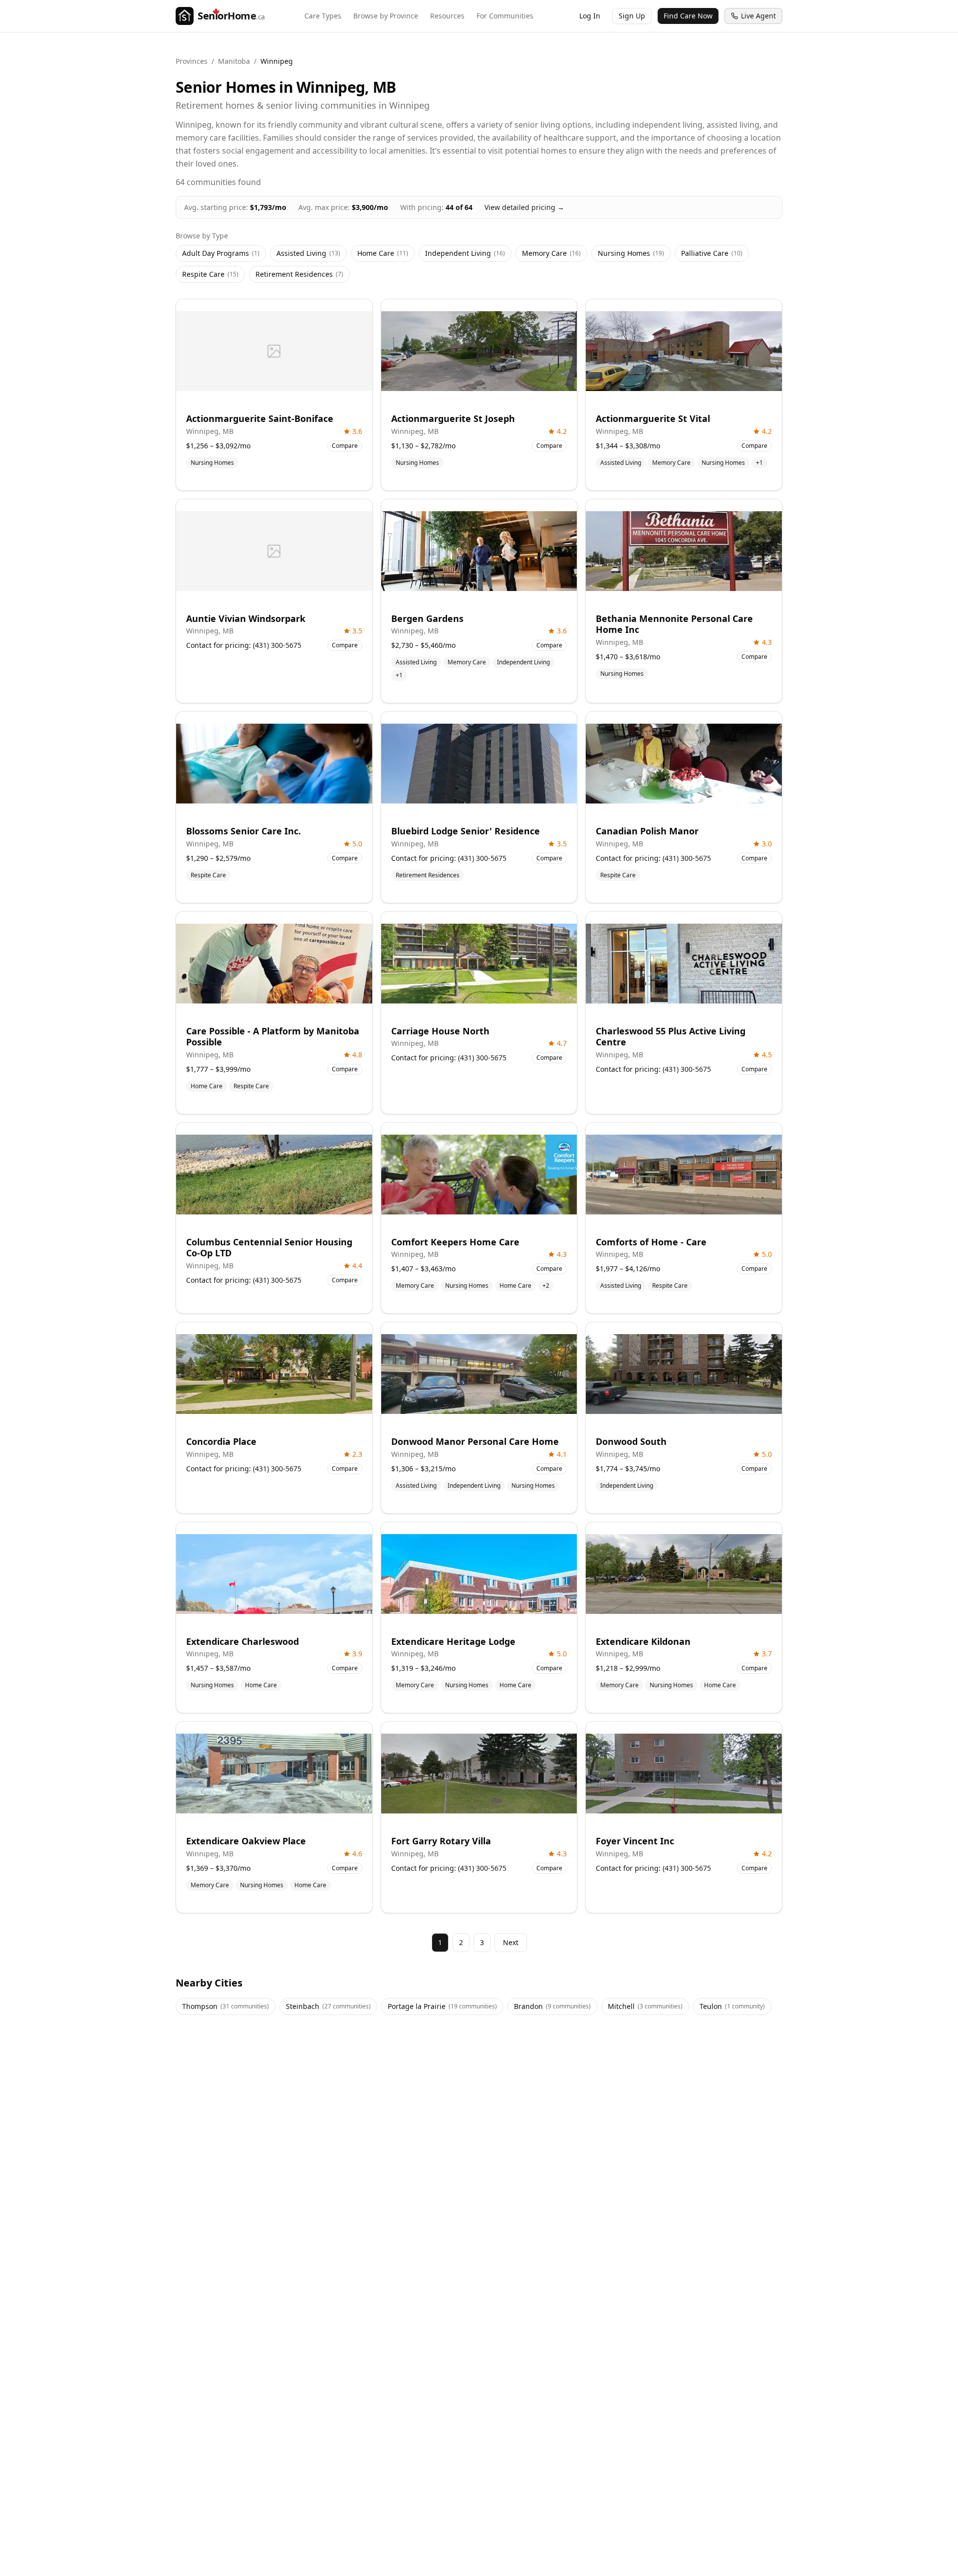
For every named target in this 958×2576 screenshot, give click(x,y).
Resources (447, 16)
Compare (345, 446)
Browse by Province (386, 16)
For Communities (505, 16)
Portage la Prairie (442, 2006)
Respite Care (210, 274)
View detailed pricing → (524, 207)
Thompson (226, 2006)
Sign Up (632, 16)
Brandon (552, 2006)
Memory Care (551, 253)
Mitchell (645, 2006)
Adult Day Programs (221, 253)
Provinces (192, 61)
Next (511, 1942)
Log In (590, 16)
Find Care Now (688, 16)
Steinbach (328, 2006)
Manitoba (234, 61)
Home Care (383, 253)
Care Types (323, 16)
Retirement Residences (299, 274)
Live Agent (758, 16)
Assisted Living (308, 253)
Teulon (732, 2006)
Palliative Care (712, 253)
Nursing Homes (631, 253)
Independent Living (465, 253)
